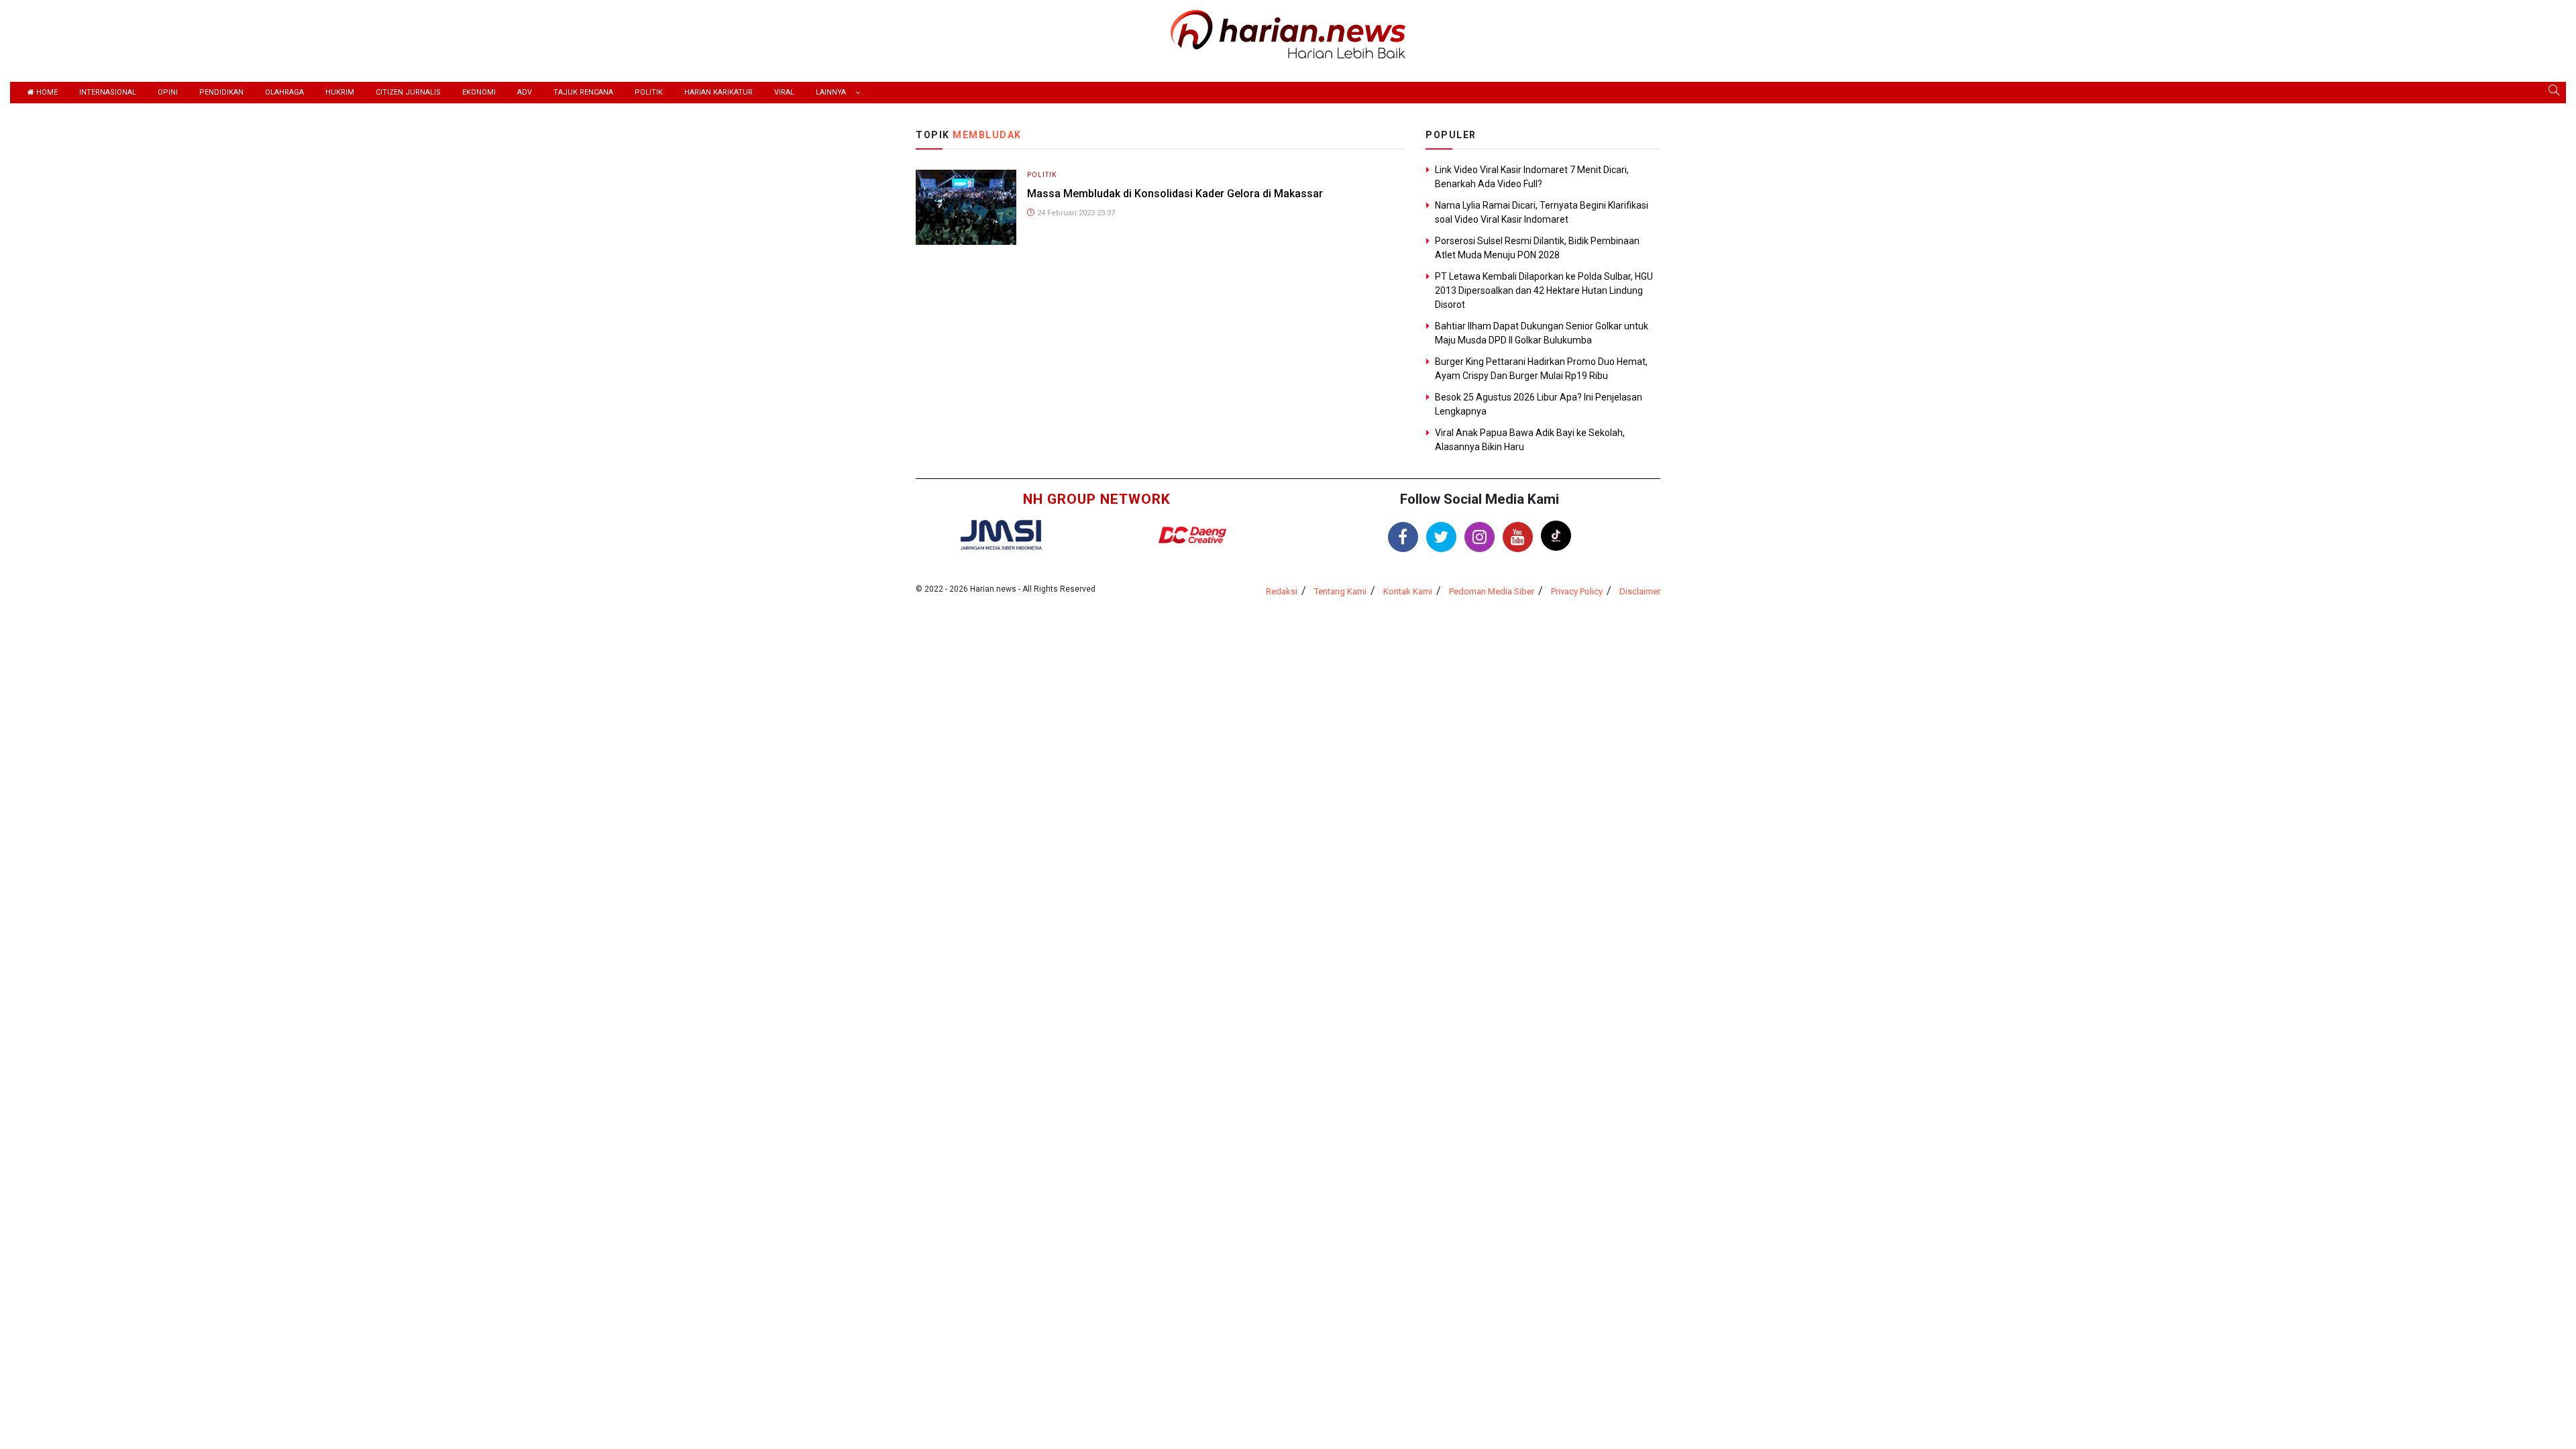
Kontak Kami (1408, 591)
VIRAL (784, 92)
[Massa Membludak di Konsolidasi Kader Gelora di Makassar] (966, 206)
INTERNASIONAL (108, 92)
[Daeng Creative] (1192, 535)
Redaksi (1282, 591)
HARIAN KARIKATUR (718, 92)
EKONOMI (479, 92)
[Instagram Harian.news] (1480, 537)
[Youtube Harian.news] (1518, 537)
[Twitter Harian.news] (1441, 537)
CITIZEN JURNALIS (408, 92)
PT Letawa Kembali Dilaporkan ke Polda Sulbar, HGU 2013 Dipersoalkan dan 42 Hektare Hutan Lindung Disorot (1544, 290)
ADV (525, 92)
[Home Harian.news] (1288, 33)
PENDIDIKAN (221, 92)
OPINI (168, 92)
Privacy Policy (1577, 591)
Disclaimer (1640, 591)
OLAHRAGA (284, 92)
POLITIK (649, 92)
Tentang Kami (1340, 591)
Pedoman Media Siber (1492, 591)
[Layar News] (1001, 534)
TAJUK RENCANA (583, 92)
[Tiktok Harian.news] (1556, 536)
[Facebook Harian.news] (1403, 537)
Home (46, 92)
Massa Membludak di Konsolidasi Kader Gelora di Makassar (1175, 194)
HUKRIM (340, 92)
